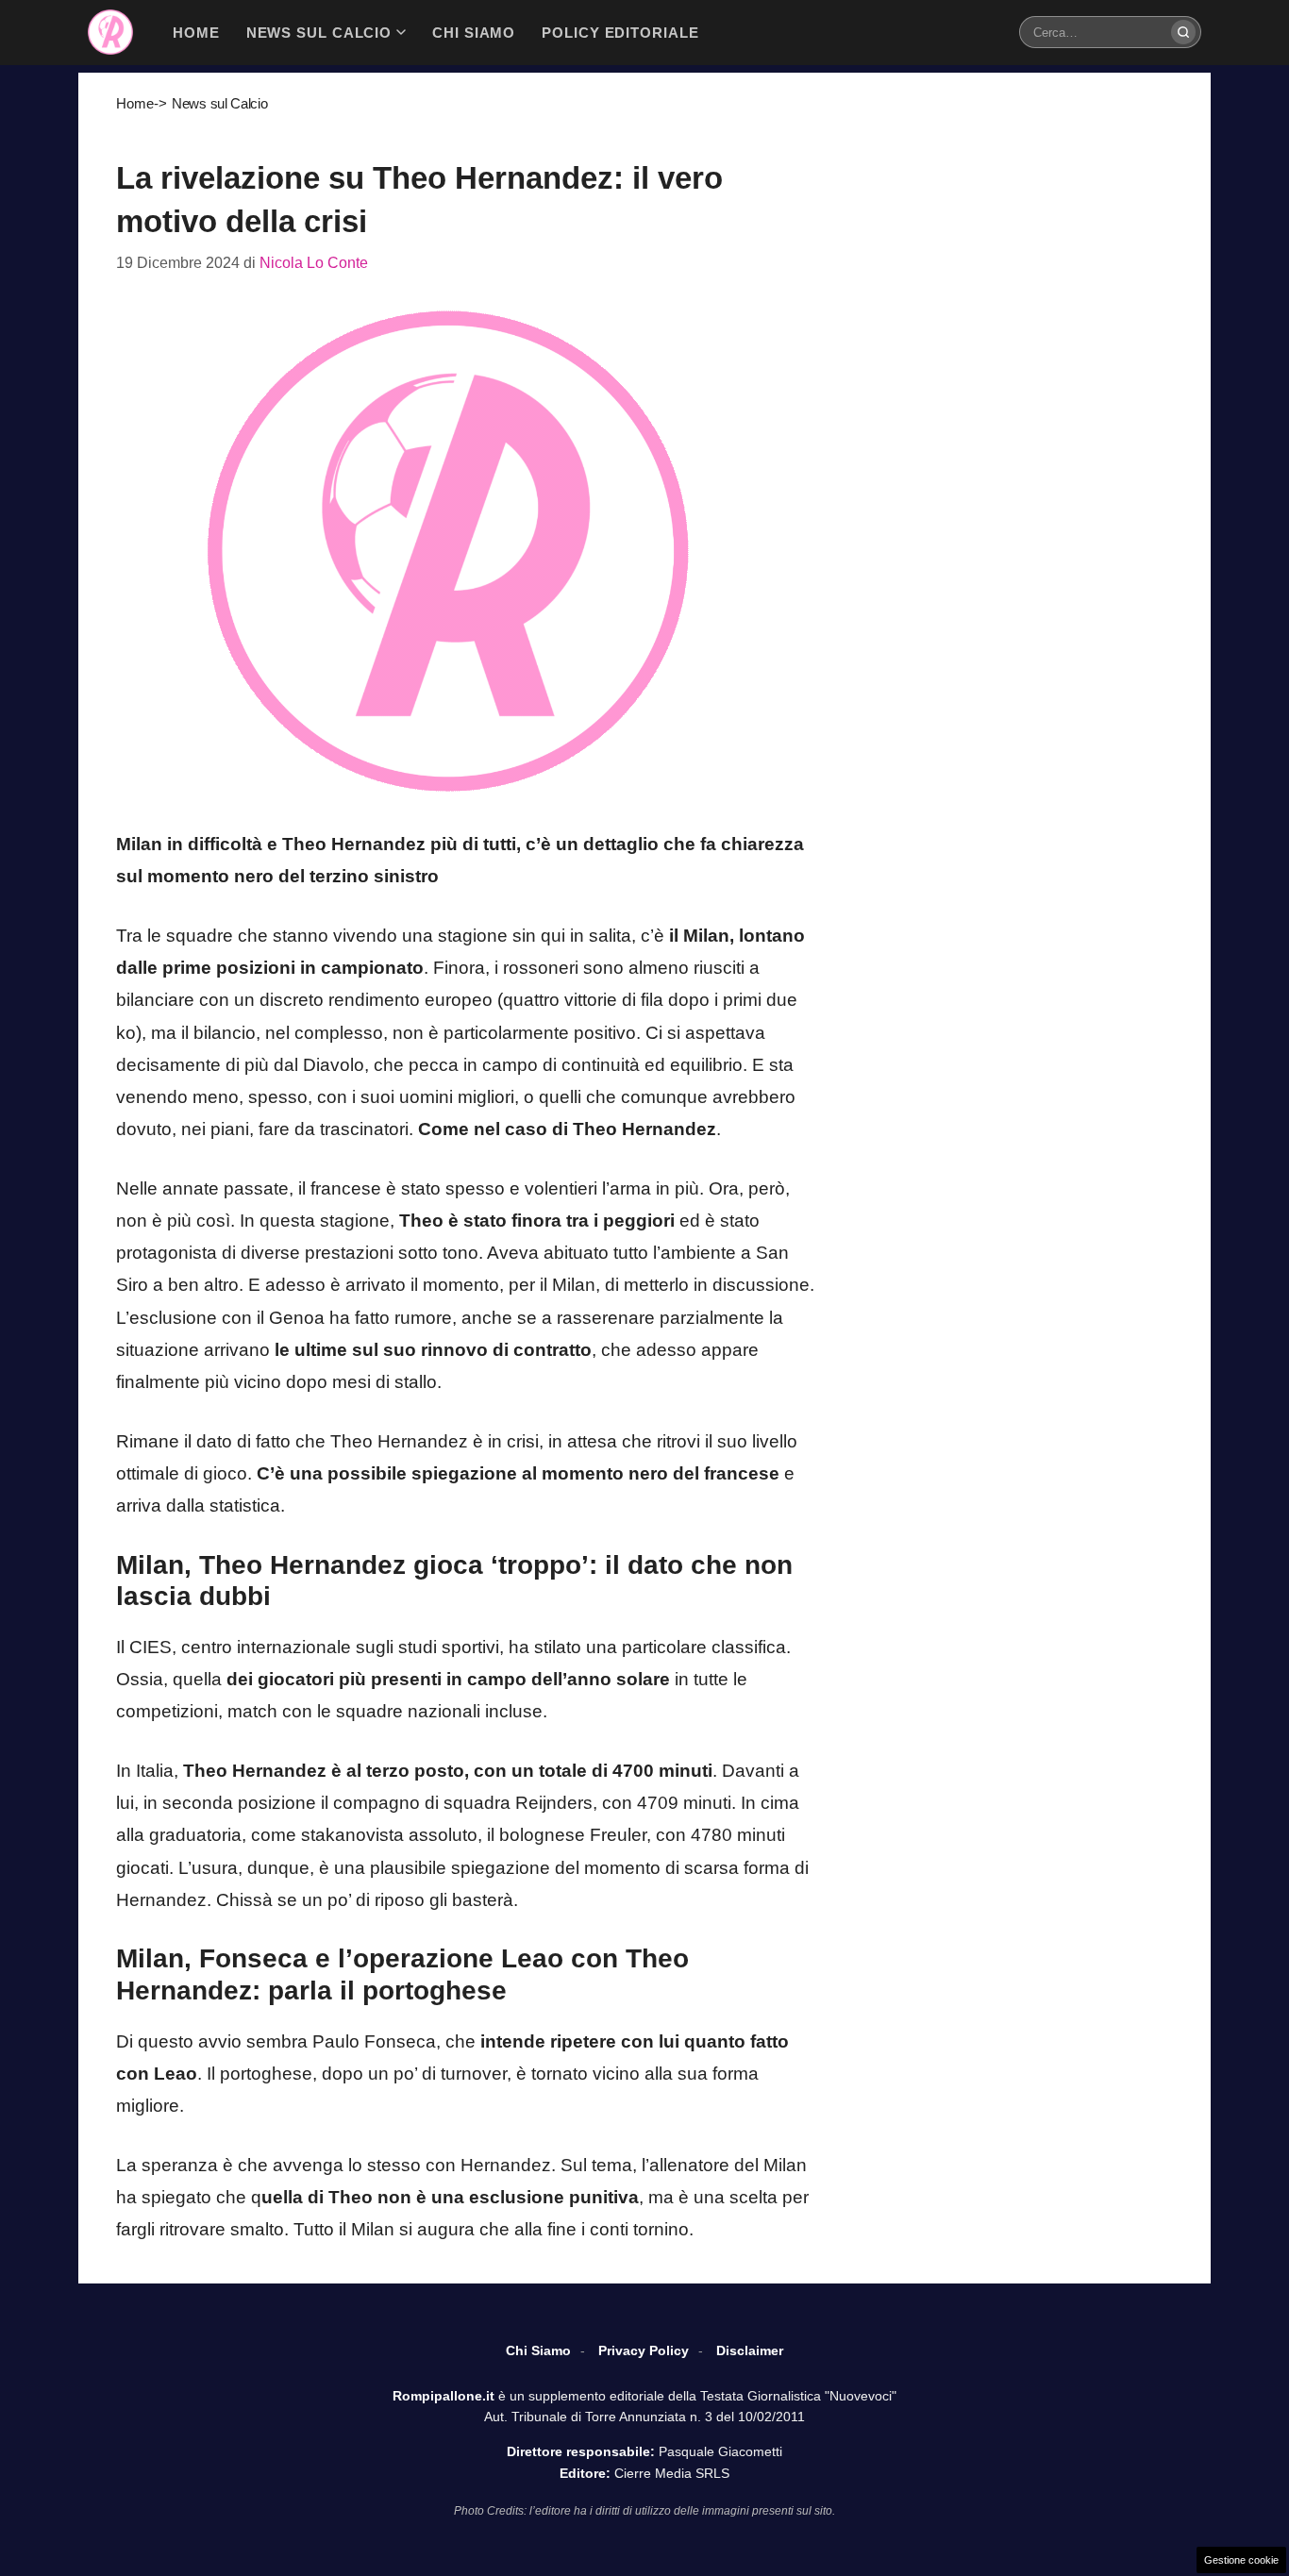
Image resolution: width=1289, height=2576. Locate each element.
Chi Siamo (538, 2350)
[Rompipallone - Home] (110, 32)
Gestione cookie (1241, 2560)
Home (135, 103)
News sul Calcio (220, 103)
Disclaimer (750, 2350)
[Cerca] (1183, 32)
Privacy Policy (644, 2350)
